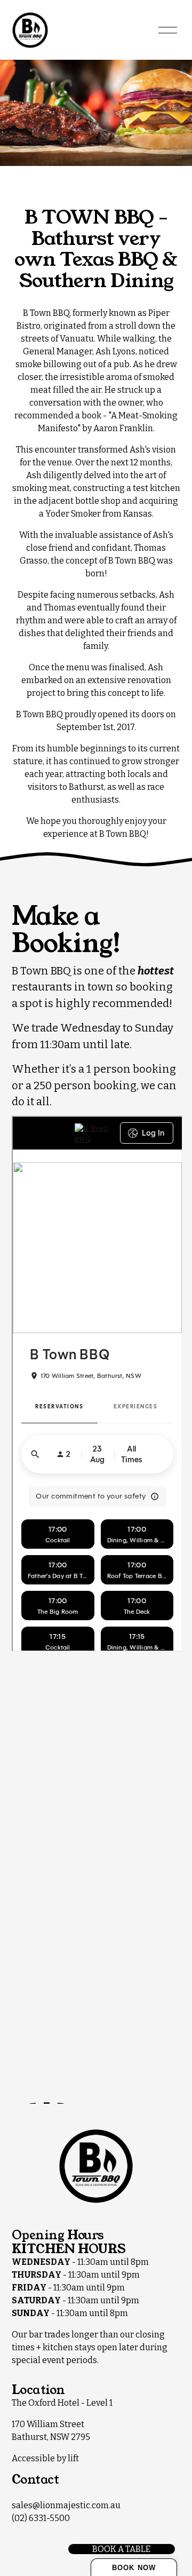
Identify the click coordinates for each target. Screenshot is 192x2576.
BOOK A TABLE (121, 2549)
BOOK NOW (134, 2568)
